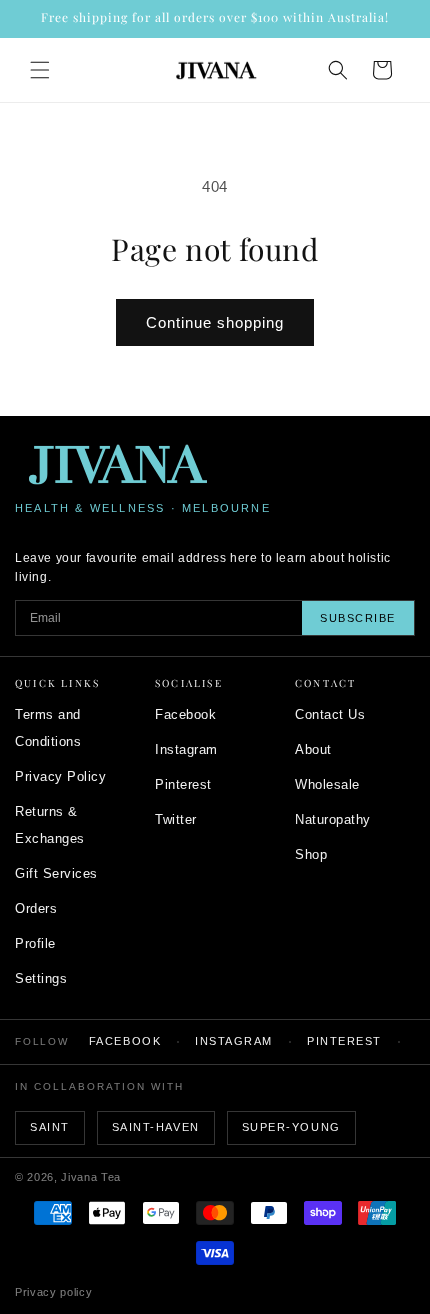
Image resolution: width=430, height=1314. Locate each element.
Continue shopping (215, 322)
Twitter (176, 819)
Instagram (186, 749)
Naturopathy (333, 819)
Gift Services (56, 873)
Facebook (185, 714)
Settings (41, 978)
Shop (311, 854)
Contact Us (330, 714)
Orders (36, 908)
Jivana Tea (91, 1177)
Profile (35, 943)
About (313, 749)
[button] (40, 70)
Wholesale (327, 784)
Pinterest (183, 784)
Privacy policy (53, 1292)
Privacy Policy (60, 776)
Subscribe (358, 618)
